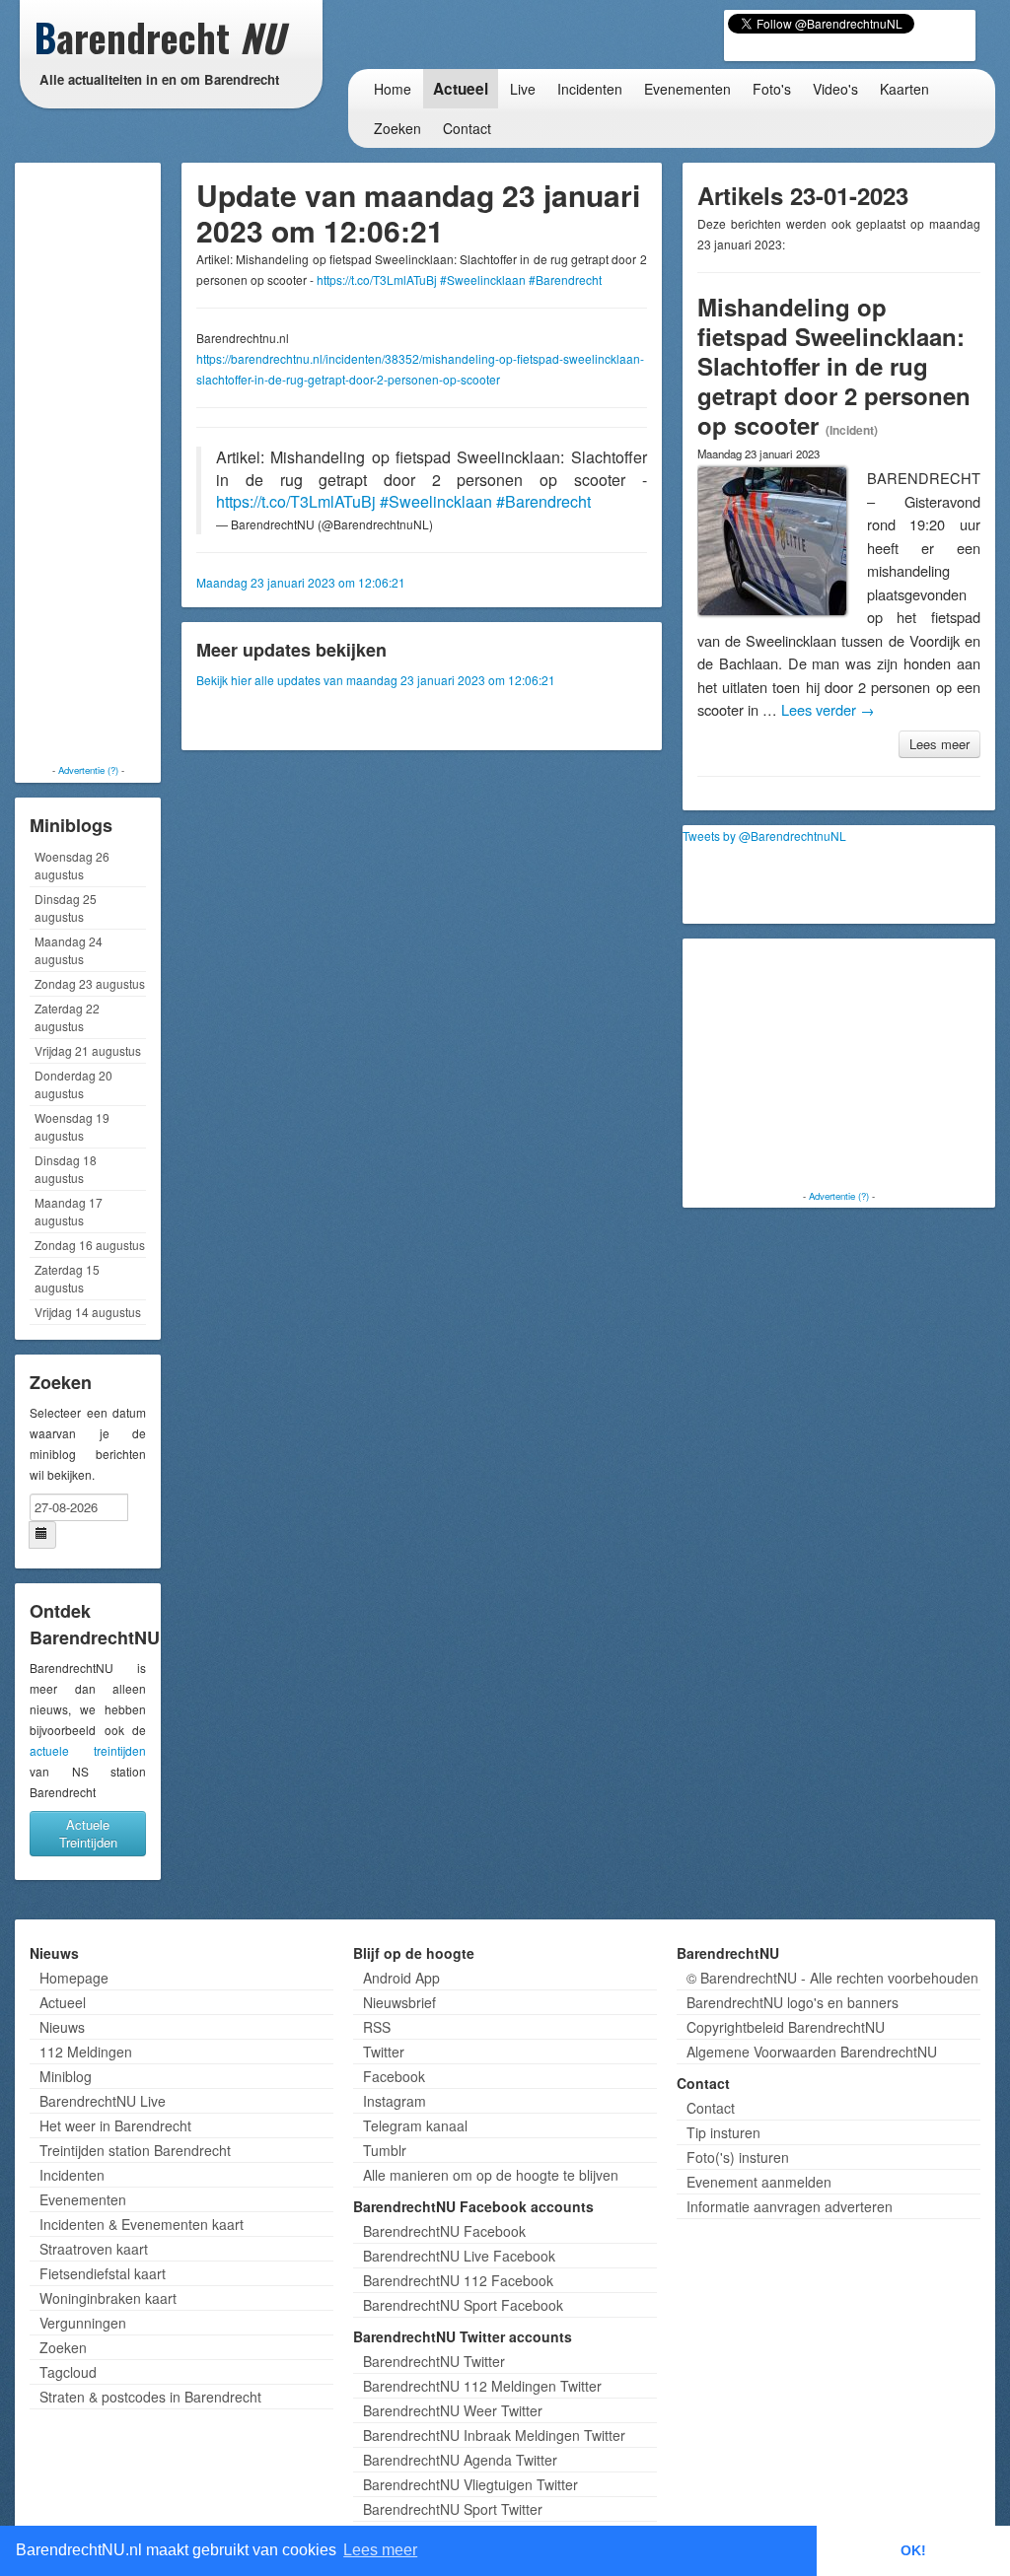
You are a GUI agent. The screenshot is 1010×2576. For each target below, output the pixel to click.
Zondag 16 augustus (90, 1245)
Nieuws (62, 2027)
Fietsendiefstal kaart (103, 2273)
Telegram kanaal (415, 2125)
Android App (401, 1978)
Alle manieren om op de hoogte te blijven (491, 2175)
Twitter (384, 2052)
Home (393, 89)
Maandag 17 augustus (69, 1211)
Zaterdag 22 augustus (67, 1017)
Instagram (395, 2101)
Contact (467, 128)
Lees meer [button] (380, 2550)
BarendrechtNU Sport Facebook (463, 2305)
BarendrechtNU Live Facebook (459, 2256)
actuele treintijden (88, 1750)
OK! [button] (913, 2550)
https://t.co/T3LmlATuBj (377, 279)
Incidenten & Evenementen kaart (142, 2224)
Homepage (74, 1978)
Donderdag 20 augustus (73, 1084)
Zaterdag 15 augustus (67, 1278)
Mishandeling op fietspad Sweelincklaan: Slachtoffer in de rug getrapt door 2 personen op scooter (834, 366)
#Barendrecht (565, 279)
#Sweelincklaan (483, 279)
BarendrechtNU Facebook (444, 2231)
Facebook (394, 2076)
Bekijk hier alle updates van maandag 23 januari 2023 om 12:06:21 (376, 680)
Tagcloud (68, 2372)
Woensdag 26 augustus (72, 865)
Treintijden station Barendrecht (135, 2150)
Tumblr (385, 2150)
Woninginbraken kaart (108, 2298)
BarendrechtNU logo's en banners (793, 2002)
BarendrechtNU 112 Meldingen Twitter (482, 2386)
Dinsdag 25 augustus (66, 907)
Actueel (461, 89)
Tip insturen (723, 2132)
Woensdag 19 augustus (72, 1126)
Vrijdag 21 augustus (88, 1050)
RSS (377, 2027)
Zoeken (397, 128)
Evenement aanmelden (759, 2182)
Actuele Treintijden (88, 1833)
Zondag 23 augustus (90, 983)
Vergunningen (83, 2323)
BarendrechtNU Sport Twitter (453, 2509)
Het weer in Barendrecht (115, 2125)
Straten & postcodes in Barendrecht (150, 2397)
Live (523, 89)
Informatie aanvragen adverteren (790, 2206)
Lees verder (828, 709)
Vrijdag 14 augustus (88, 1312)
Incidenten (590, 89)
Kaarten (904, 89)
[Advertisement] (99, 463)
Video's (835, 89)
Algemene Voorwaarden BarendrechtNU (812, 2052)
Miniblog (66, 2076)
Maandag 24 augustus (69, 950)
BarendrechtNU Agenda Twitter (460, 2460)
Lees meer (939, 744)
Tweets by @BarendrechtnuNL (764, 835)
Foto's (772, 89)
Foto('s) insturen (738, 2157)
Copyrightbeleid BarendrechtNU (786, 2027)
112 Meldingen (86, 2052)
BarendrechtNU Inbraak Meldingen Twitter (494, 2435)
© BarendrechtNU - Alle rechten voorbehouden (832, 1978)
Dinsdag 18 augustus (66, 1169)
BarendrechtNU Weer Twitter (453, 2410)
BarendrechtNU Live (103, 2101)
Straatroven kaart (94, 2249)
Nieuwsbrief (399, 2002)
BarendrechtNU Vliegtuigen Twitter (470, 2484)
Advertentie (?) (88, 770)
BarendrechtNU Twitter (434, 2361)
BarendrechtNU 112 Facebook (458, 2280)
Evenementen (687, 89)
